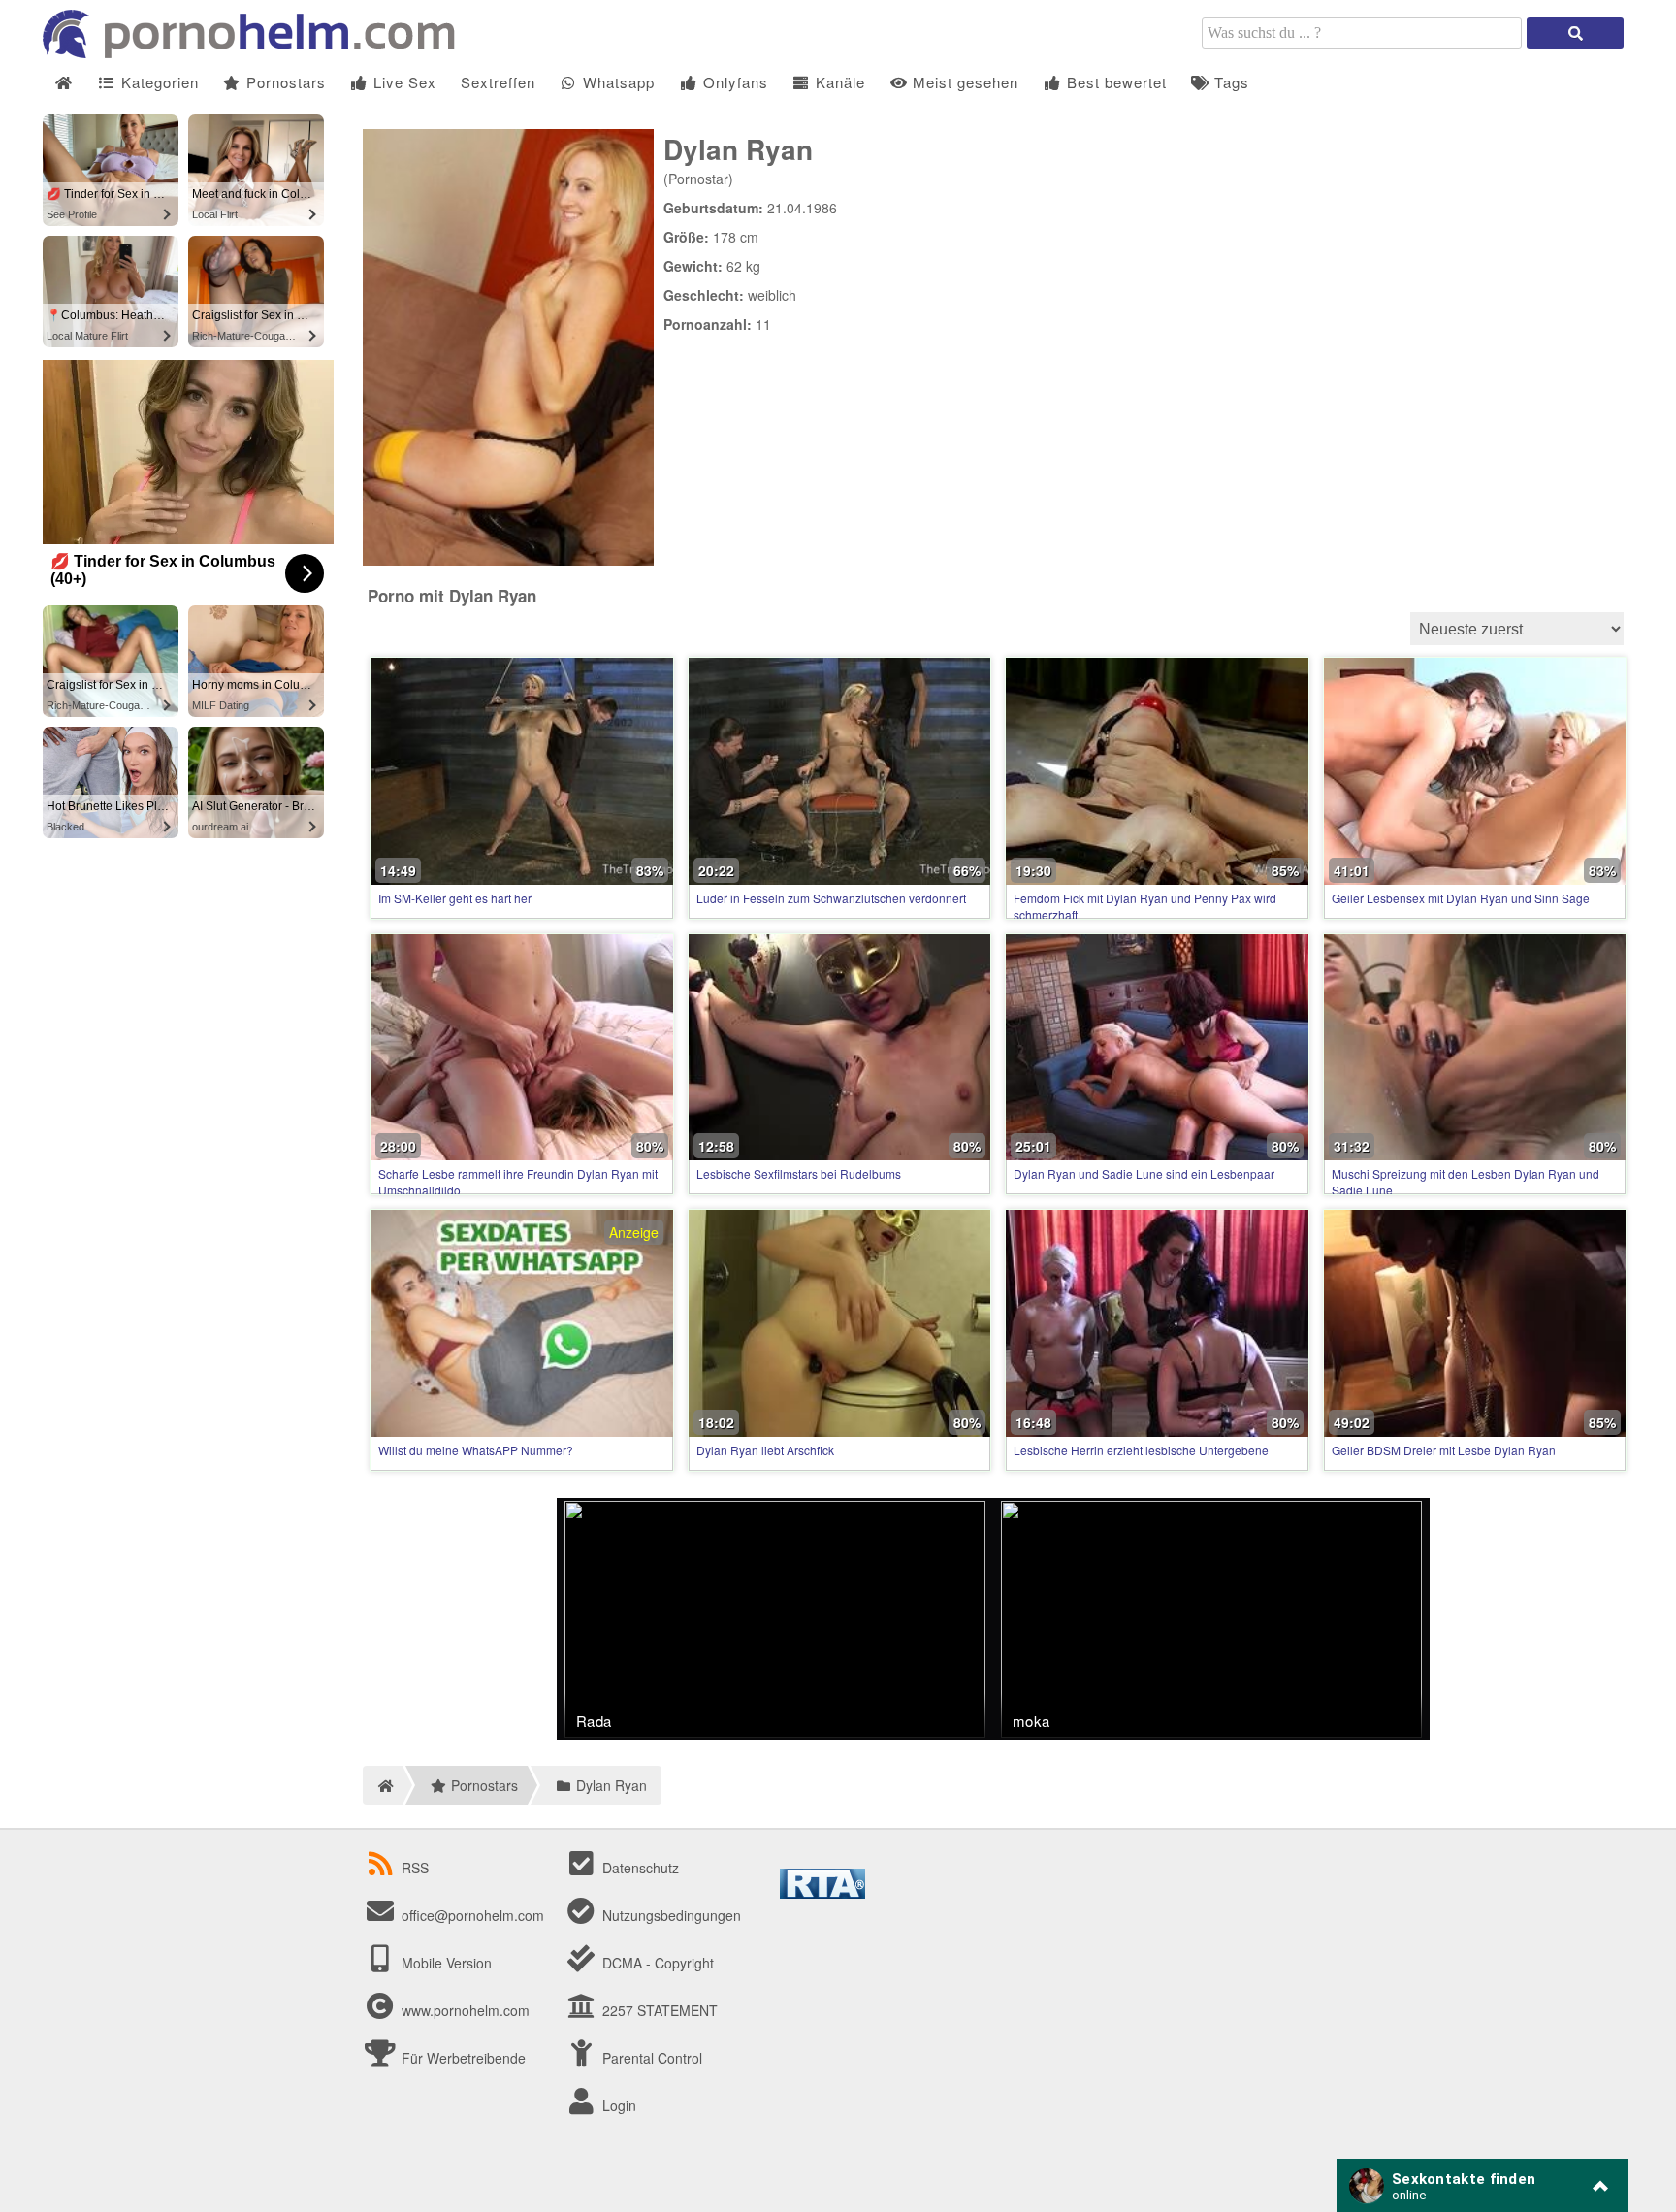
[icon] (64, 83)
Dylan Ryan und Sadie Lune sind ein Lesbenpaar (1144, 1173)
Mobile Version (445, 1963)
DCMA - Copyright (656, 1963)
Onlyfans (733, 82)
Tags (1229, 82)
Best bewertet (1114, 82)
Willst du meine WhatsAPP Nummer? (476, 1450)
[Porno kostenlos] (256, 52)
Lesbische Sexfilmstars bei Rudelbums (799, 1173)
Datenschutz (639, 1868)
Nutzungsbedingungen (670, 1915)
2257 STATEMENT (658, 2010)
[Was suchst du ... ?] (1575, 33)
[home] (383, 1785)
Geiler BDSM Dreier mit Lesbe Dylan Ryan (1444, 1450)
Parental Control (650, 2058)
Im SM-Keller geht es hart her (455, 898)
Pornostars (284, 82)
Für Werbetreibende (462, 2058)
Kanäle (838, 82)
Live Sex (403, 82)
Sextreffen (498, 82)
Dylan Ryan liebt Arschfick (765, 1450)
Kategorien (158, 82)
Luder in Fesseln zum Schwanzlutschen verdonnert (831, 898)
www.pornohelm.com (466, 2010)
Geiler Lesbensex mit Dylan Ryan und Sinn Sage (1461, 898)
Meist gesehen (963, 82)
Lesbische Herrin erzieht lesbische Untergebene (1141, 1450)
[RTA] (822, 1893)
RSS (415, 1868)
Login (617, 2105)
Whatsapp (616, 82)
